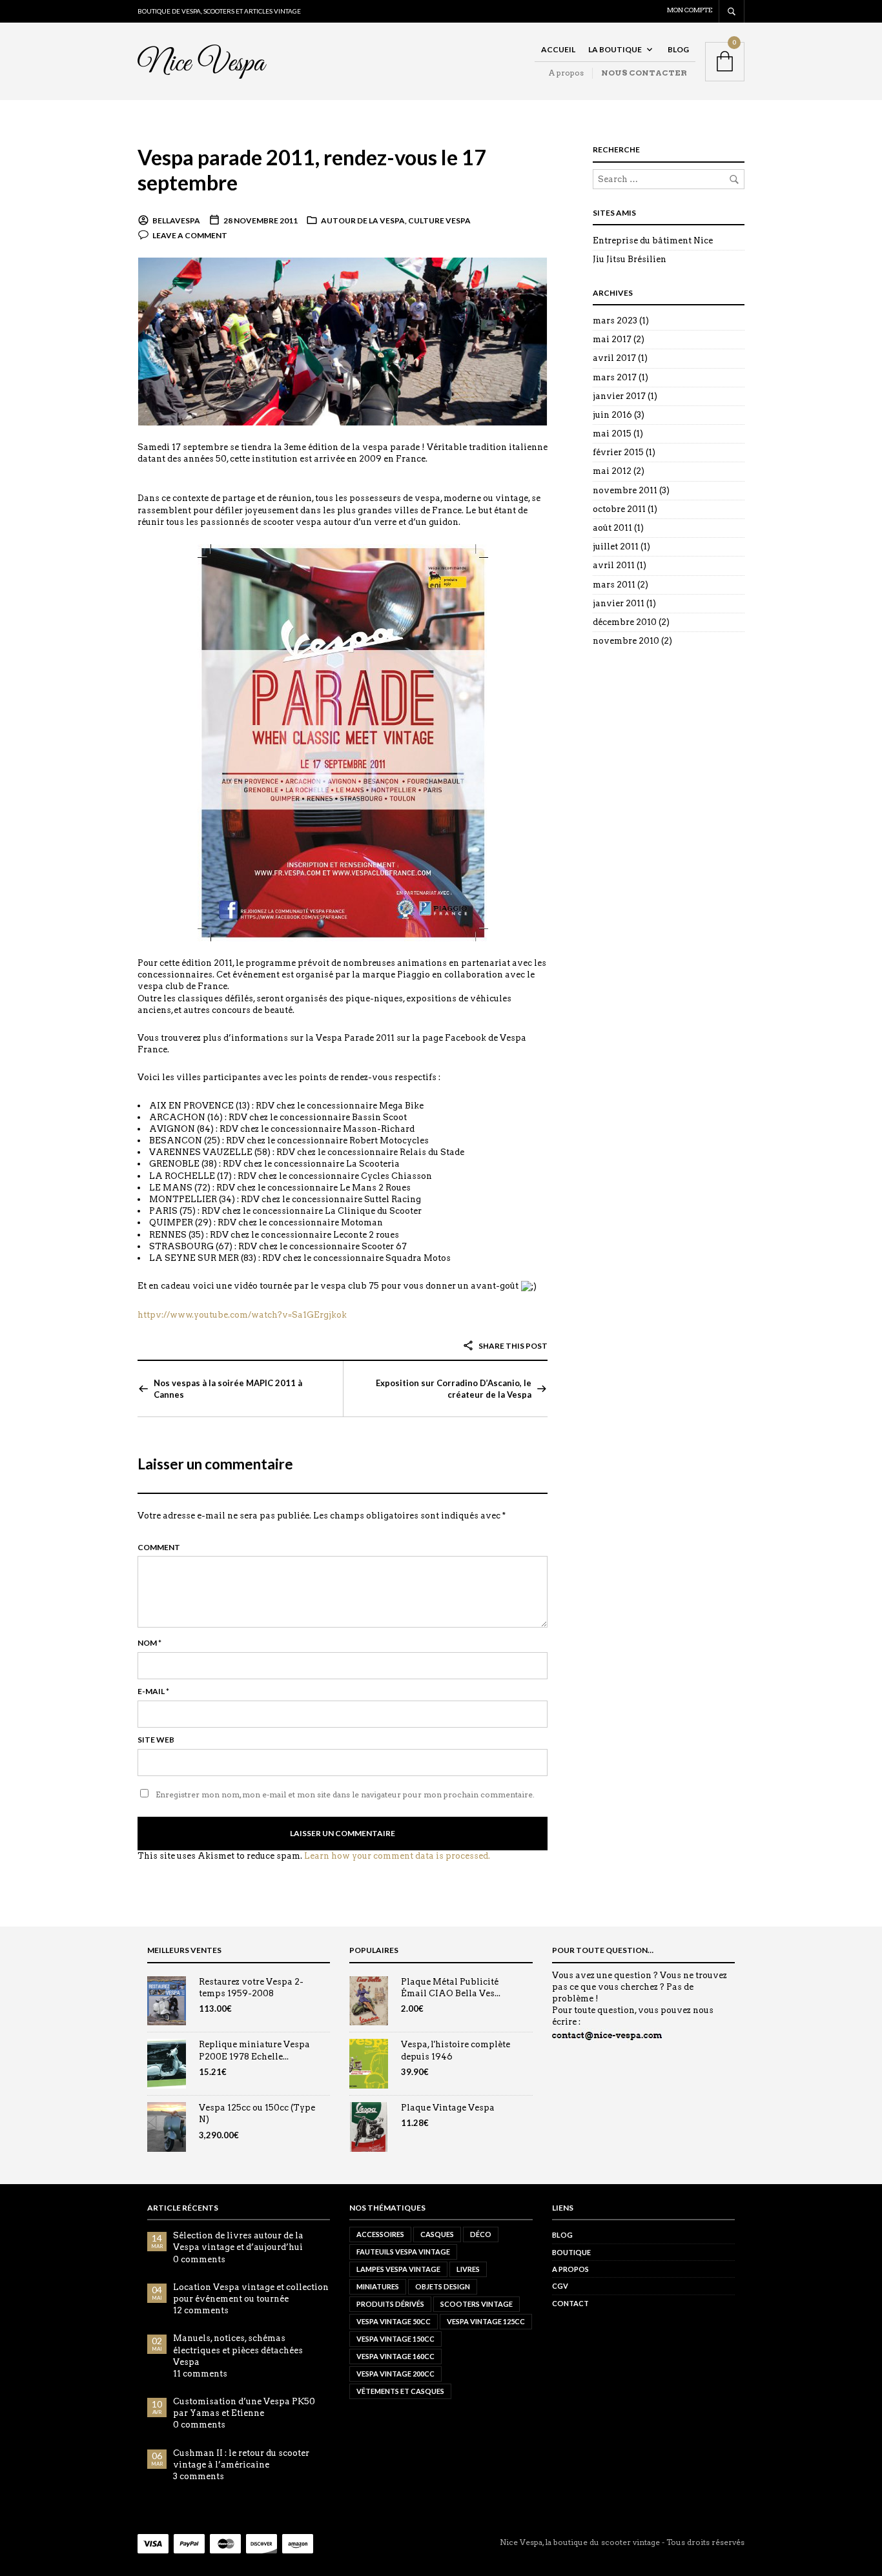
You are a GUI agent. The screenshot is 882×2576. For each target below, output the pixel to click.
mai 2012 (612, 471)
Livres (468, 2269)
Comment (159, 1547)
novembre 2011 (625, 490)
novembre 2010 (626, 641)
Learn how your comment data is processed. (397, 1856)
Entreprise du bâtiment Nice (653, 240)
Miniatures (378, 2286)
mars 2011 (614, 585)
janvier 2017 (619, 396)
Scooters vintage (477, 2304)
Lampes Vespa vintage (398, 2269)
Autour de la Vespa (363, 220)
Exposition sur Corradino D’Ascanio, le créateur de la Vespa (454, 1389)
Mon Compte (690, 10)
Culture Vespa (439, 220)
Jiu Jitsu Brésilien (630, 259)
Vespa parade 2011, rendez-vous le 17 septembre (312, 170)
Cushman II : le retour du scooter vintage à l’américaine (241, 2459)
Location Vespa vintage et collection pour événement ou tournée (251, 2293)
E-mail (153, 1691)
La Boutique (615, 49)
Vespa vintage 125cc (486, 2321)
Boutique (571, 2252)
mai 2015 (612, 434)
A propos (566, 73)
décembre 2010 (625, 622)
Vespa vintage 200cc (395, 2374)
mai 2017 (612, 339)
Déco (481, 2234)
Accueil (558, 49)
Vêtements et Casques (400, 2391)
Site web (156, 1740)
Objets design (443, 2286)
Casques (437, 2234)
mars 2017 (615, 377)
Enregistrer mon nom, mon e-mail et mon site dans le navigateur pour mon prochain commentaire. (345, 1794)
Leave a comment (190, 235)
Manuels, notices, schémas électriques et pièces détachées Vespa (238, 2350)
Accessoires (380, 2234)
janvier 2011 (619, 603)
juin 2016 (612, 415)
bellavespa (176, 220)
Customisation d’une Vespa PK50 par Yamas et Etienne (244, 2407)
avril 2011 (614, 565)
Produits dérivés (390, 2304)
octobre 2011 (619, 509)
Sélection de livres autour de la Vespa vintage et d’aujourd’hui (238, 2241)
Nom (149, 1643)
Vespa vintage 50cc (394, 2321)
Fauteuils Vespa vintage (403, 2252)
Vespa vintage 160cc (395, 2356)
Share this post (512, 1346)
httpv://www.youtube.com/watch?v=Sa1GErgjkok (242, 1315)
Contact (570, 2303)
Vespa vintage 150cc (395, 2339)
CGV (560, 2286)
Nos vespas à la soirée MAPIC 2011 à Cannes (228, 1389)
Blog (678, 49)
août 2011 (612, 528)
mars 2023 (615, 321)
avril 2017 (614, 358)
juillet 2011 (616, 547)
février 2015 (618, 452)
